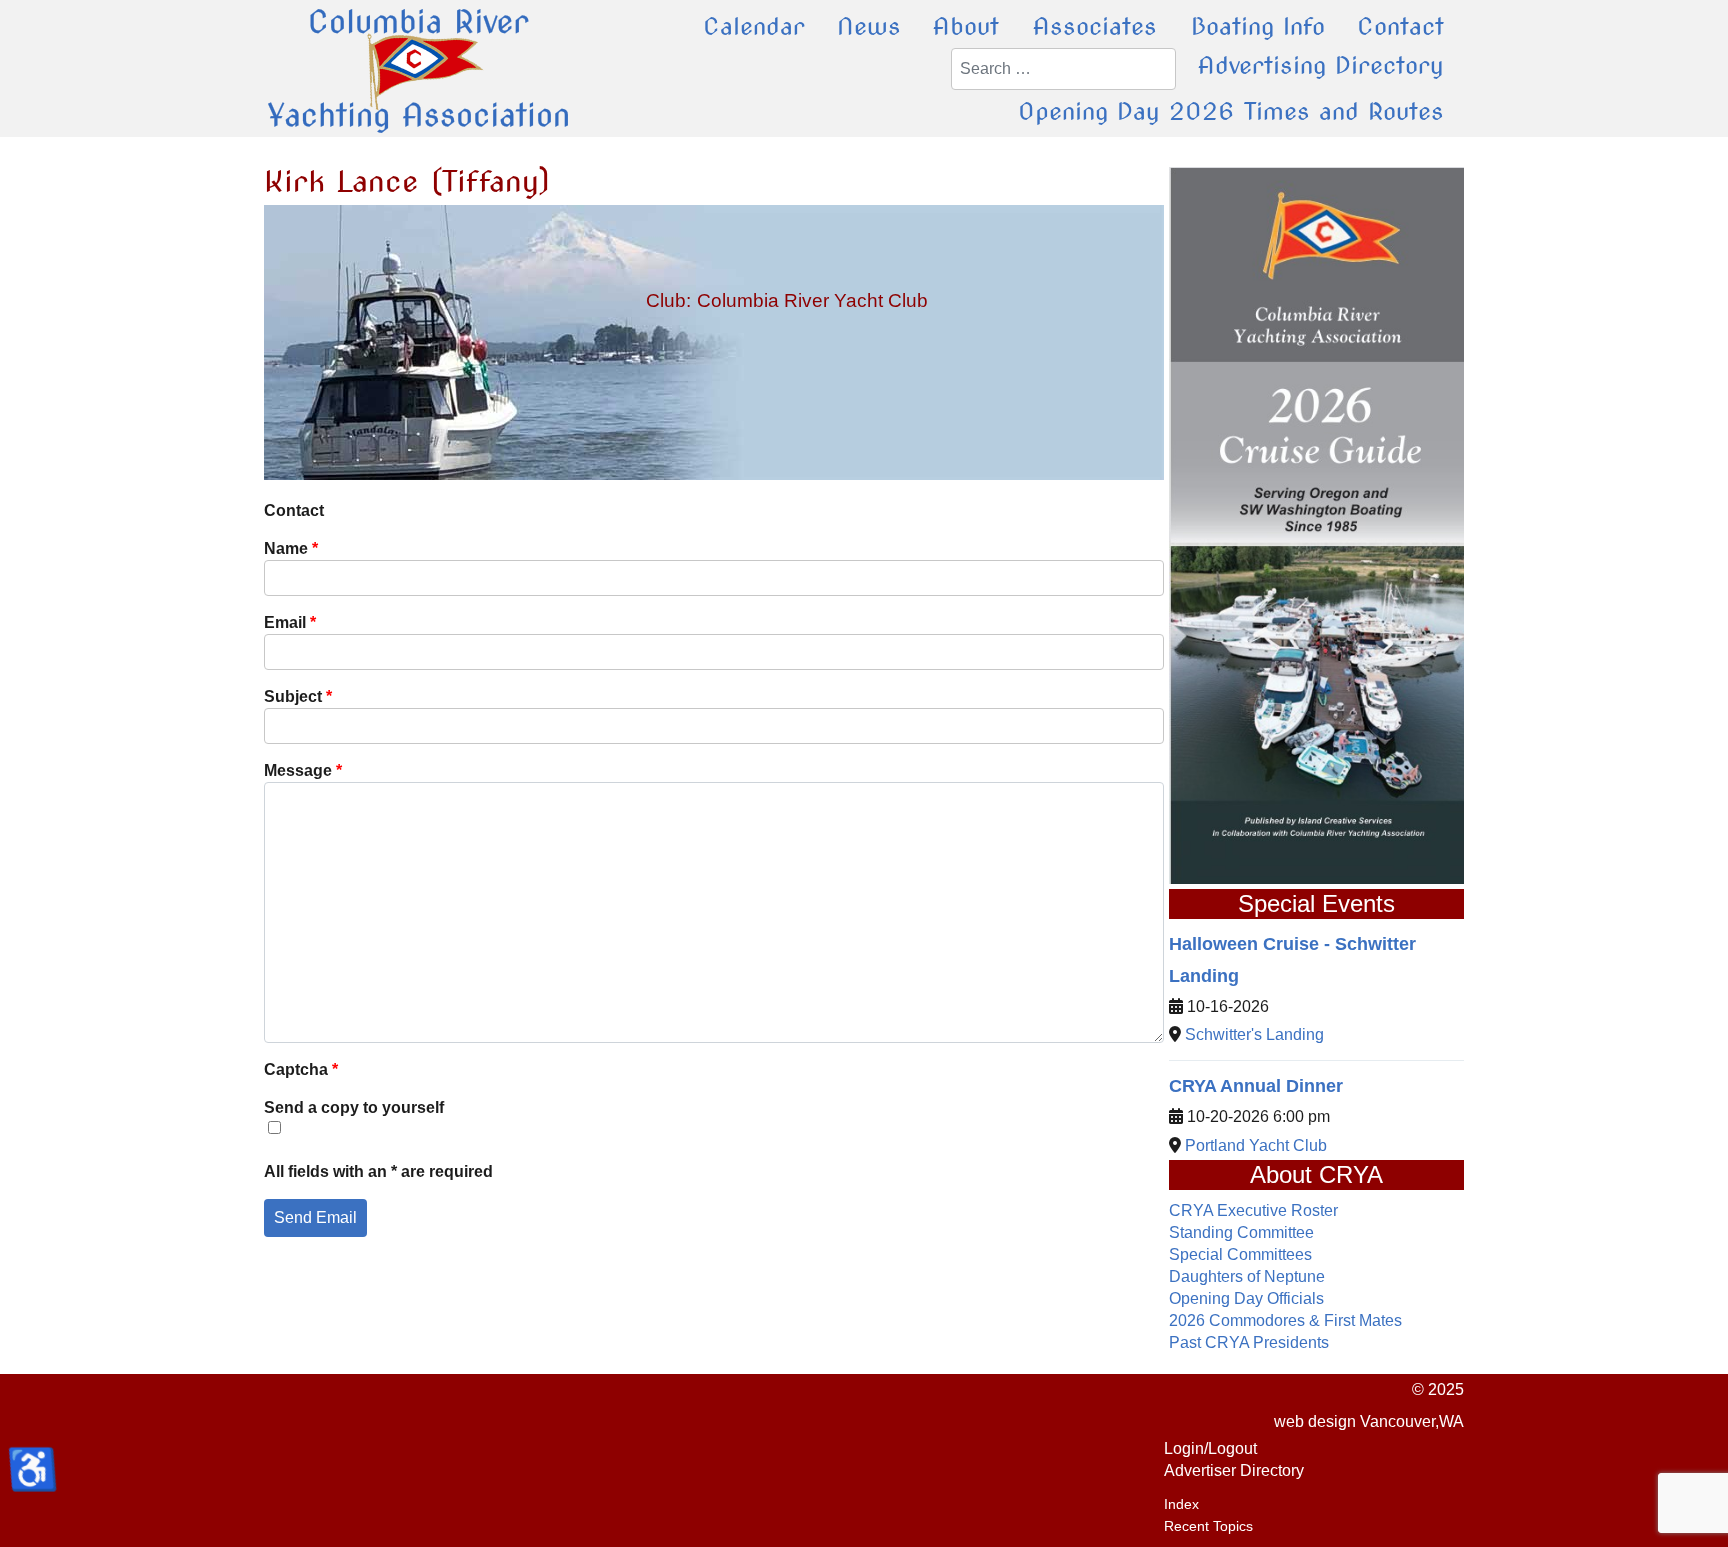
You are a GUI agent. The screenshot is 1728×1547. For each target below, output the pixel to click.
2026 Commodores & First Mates (1285, 1320)
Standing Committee (1241, 1232)
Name (291, 548)
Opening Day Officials (1246, 1298)
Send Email (315, 1217)
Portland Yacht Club (1256, 1145)
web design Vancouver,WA (1369, 1421)
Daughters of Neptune (1247, 1276)
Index (1181, 1504)
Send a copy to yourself (354, 1107)
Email (290, 622)
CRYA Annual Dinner (1256, 1086)
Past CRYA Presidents (1249, 1342)
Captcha (301, 1069)
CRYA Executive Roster (1253, 1210)
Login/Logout (1210, 1448)
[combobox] (1063, 69)
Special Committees (1240, 1254)
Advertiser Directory (1234, 1470)
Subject (298, 696)
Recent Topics (1208, 1526)
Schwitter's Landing (1254, 1034)
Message (303, 770)
